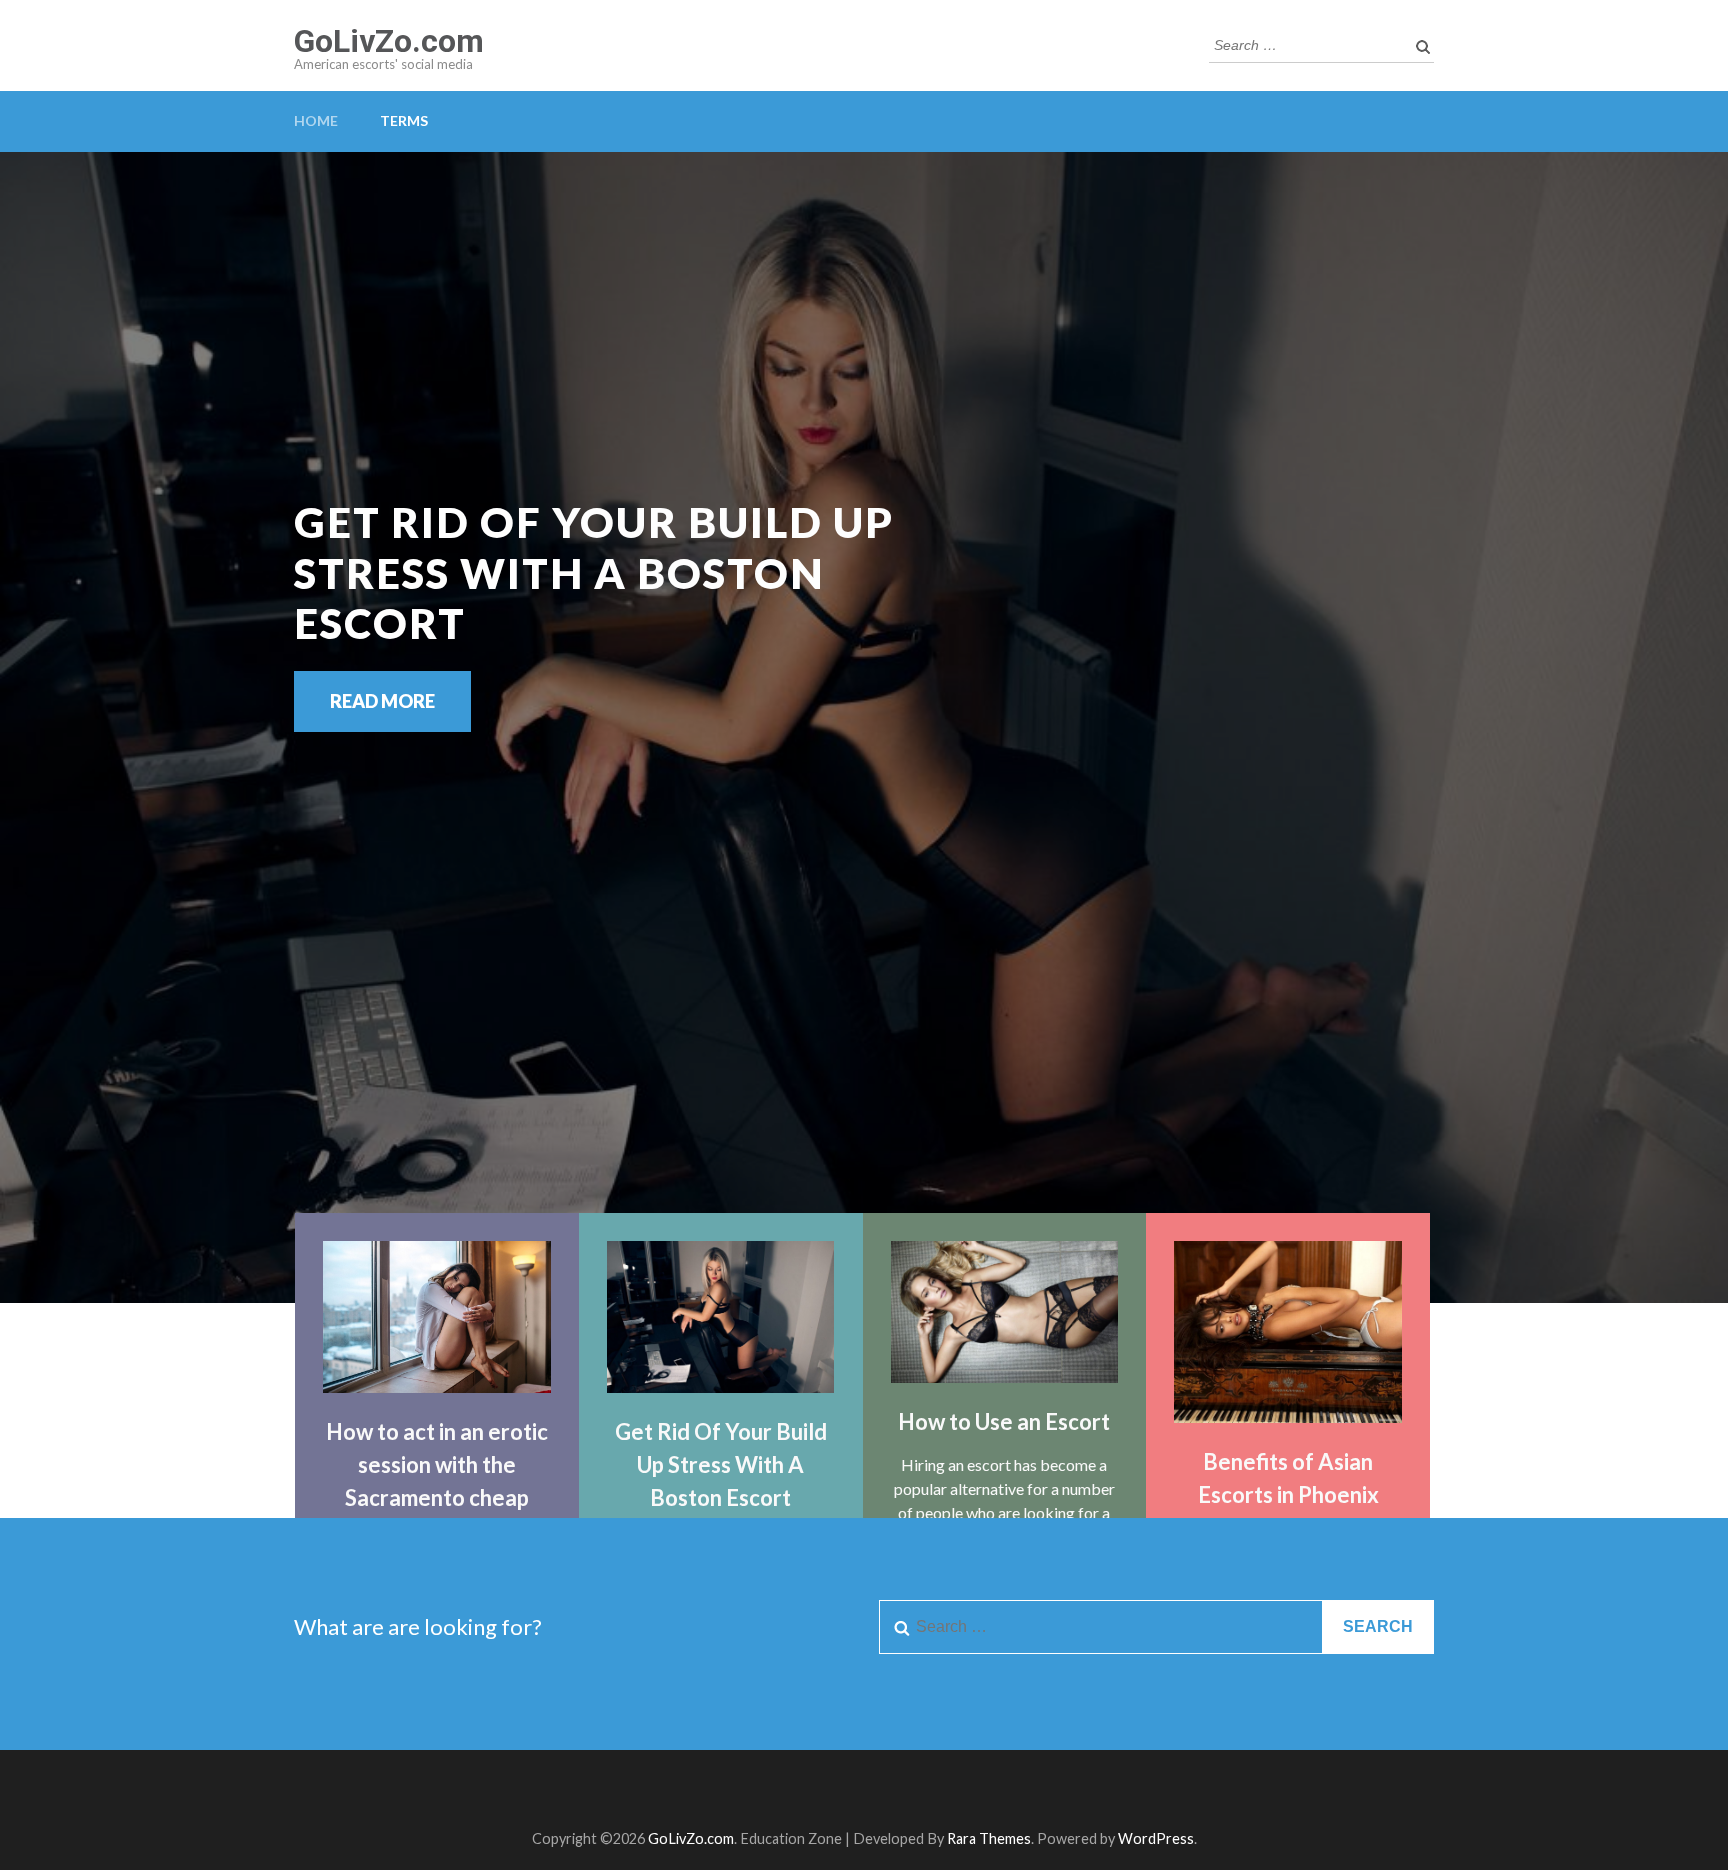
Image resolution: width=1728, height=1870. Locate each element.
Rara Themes (989, 1838)
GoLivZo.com (389, 41)
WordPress (1156, 1838)
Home (316, 120)
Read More (382, 701)
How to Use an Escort (1004, 1421)
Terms (404, 120)
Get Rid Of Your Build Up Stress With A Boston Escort (721, 1464)
